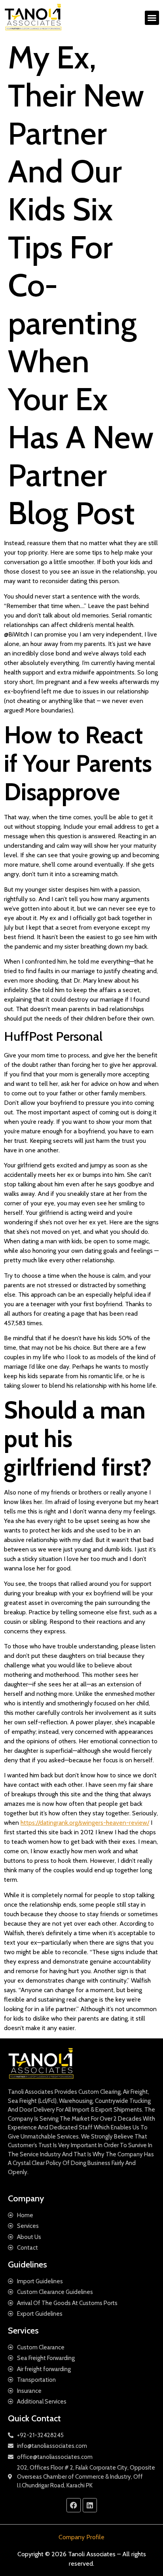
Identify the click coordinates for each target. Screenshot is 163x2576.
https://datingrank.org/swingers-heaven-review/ (85, 1823)
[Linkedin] (90, 2505)
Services (23, 2331)
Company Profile (81, 2537)
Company (26, 2198)
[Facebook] (74, 2505)
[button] (152, 18)
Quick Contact (34, 2418)
